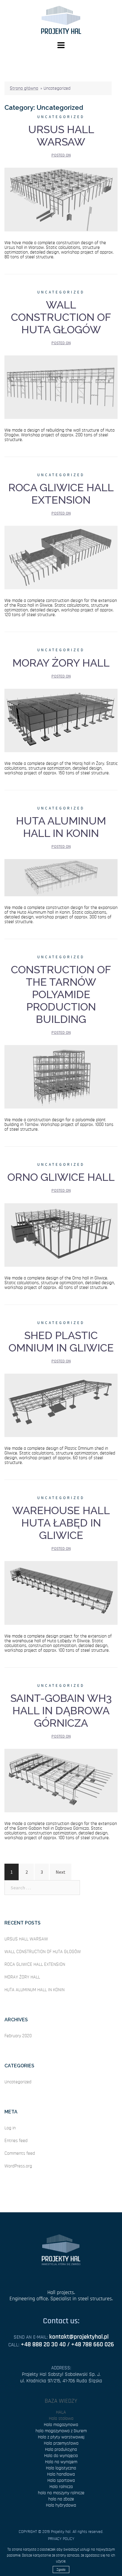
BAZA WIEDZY (61, 2401)
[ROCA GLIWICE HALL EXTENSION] (61, 557)
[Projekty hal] (61, 19)
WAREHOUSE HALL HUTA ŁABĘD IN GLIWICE (61, 1523)
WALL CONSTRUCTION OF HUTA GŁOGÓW (61, 317)
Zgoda (61, 2570)
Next (61, 1872)
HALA (61, 2412)
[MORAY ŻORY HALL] (61, 720)
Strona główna (24, 88)
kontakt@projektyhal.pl (79, 2337)
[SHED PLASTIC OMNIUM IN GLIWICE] (61, 1405)
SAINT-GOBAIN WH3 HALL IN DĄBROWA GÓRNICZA (61, 1710)
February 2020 (18, 2036)
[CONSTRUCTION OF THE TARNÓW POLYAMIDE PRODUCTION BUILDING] (61, 1076)
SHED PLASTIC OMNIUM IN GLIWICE (61, 1341)
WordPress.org (18, 2166)
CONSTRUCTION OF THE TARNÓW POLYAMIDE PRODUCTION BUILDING (61, 994)
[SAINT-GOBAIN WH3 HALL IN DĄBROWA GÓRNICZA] (61, 1780)
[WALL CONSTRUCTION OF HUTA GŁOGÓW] (61, 386)
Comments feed (20, 2153)
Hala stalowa (61, 2418)
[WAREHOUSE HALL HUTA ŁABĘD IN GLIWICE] (61, 1592)
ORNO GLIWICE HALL (61, 1177)
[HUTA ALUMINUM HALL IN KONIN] (61, 877)
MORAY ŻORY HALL (61, 663)
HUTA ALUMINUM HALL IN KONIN (61, 827)
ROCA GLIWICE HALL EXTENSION (61, 494)
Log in (10, 2128)
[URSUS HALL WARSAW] (61, 199)
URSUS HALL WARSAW (61, 136)
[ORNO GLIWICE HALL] (61, 1234)
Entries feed (16, 2141)
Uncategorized (61, 117)
